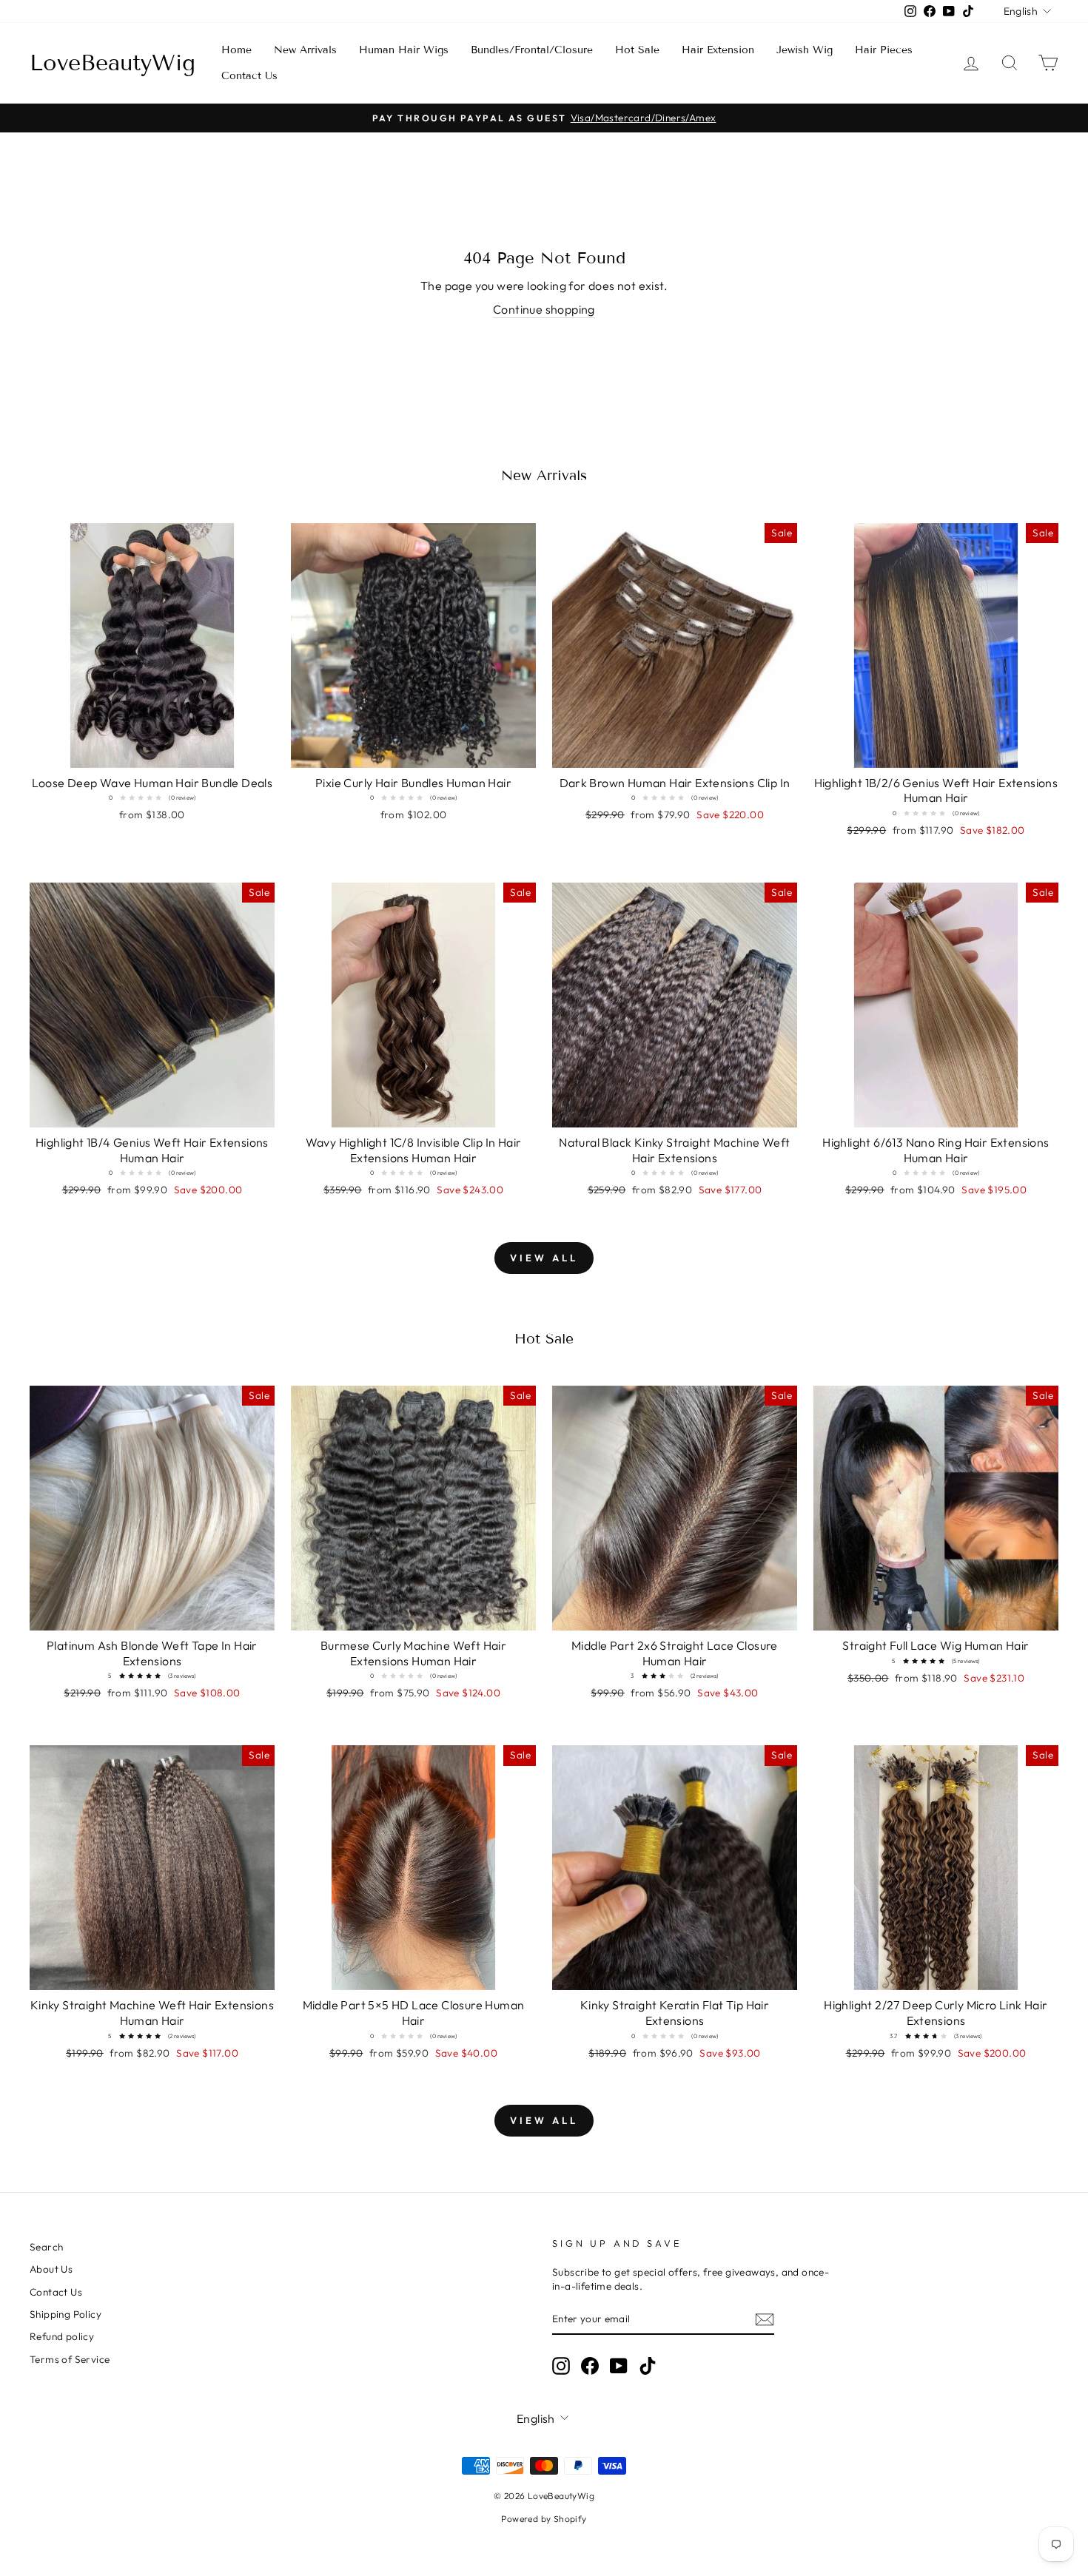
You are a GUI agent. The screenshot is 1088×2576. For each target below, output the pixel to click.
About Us (51, 2269)
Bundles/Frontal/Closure (532, 50)
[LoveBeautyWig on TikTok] (648, 2366)
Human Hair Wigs (404, 50)
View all (544, 1258)
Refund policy (62, 2336)
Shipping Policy (66, 2314)
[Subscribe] (765, 2320)
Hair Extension (718, 50)
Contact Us (249, 76)
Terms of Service (70, 2359)
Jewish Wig (805, 50)
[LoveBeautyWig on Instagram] (561, 2366)
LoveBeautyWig (113, 63)
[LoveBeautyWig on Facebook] (590, 2366)
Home (236, 50)
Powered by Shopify (544, 2519)
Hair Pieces (884, 50)
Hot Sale (637, 50)
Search (46, 2247)
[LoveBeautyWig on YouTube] (619, 2366)
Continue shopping (544, 309)
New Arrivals (305, 50)
